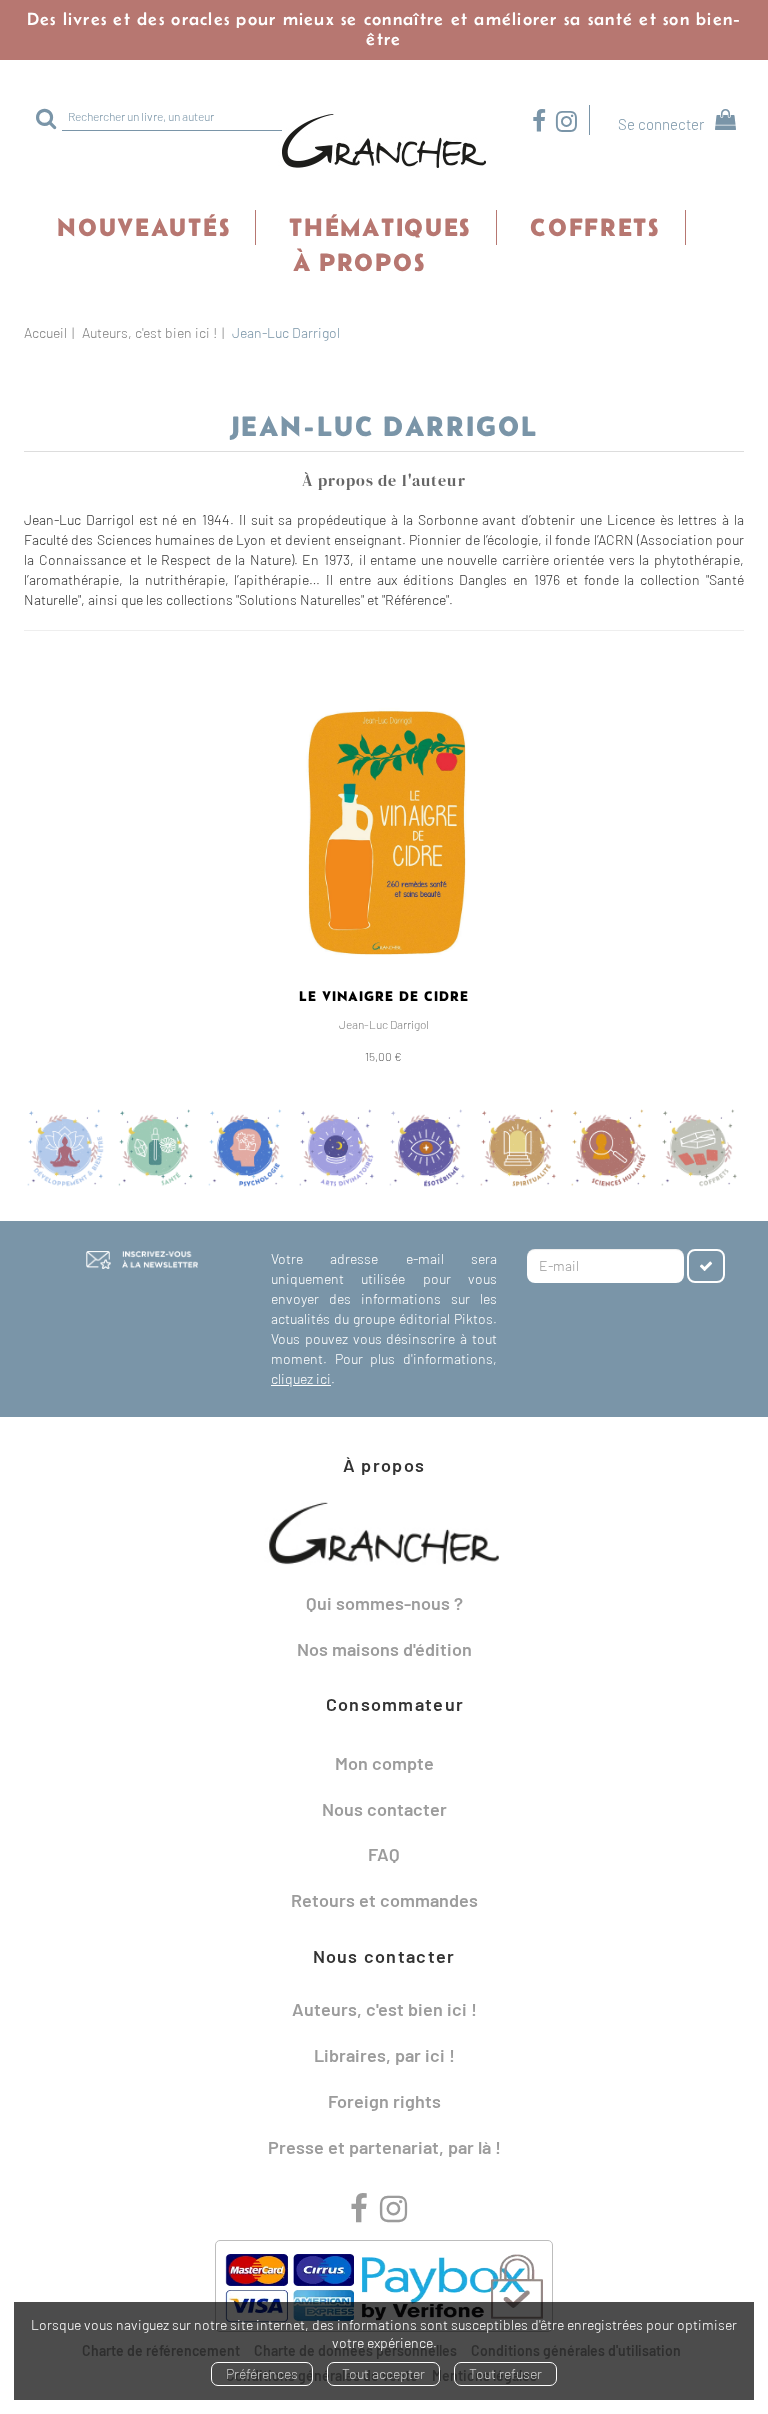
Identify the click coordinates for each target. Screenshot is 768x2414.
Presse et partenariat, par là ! (384, 2147)
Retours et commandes (384, 1900)
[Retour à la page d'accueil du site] (384, 142)
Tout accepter (383, 2373)
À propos (359, 262)
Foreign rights (384, 2101)
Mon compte (384, 1763)
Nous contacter (384, 1809)
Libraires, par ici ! (384, 2055)
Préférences (262, 2373)
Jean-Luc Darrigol (384, 1024)
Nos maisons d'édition (384, 1649)
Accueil (45, 332)
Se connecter (661, 124)
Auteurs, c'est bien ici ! (149, 332)
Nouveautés (143, 227)
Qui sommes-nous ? (384, 1603)
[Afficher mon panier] (721, 122)
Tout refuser (505, 2373)
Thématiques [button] (380, 227)
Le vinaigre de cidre (384, 996)
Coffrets (595, 227)
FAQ (384, 1854)
